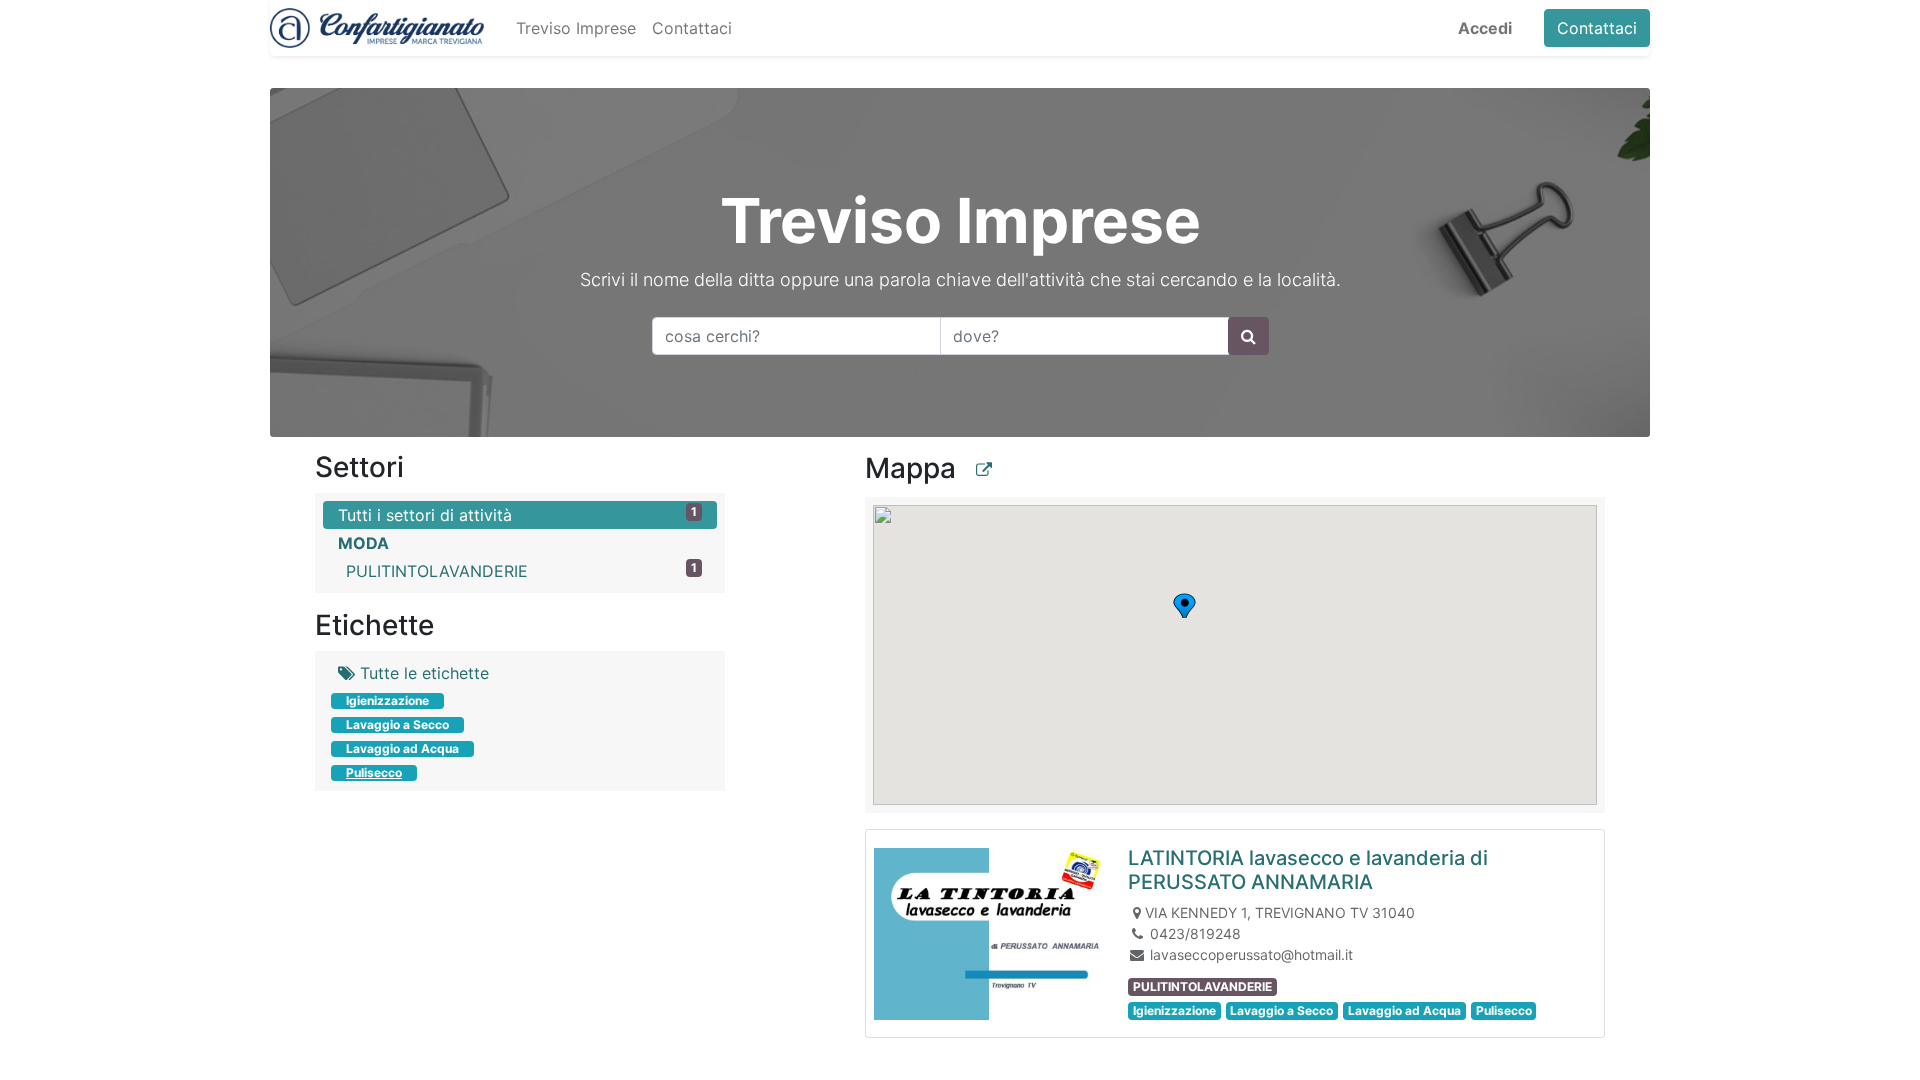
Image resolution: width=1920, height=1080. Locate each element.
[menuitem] (576, 28)
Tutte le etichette (422, 673)
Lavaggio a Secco (397, 724)
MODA (363, 543)
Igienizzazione (387, 700)
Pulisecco (374, 772)
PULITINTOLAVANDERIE (521, 570)
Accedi (1485, 28)
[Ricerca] (1248, 336)
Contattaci (1597, 28)
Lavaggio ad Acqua (402, 748)
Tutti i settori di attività (517, 514)
